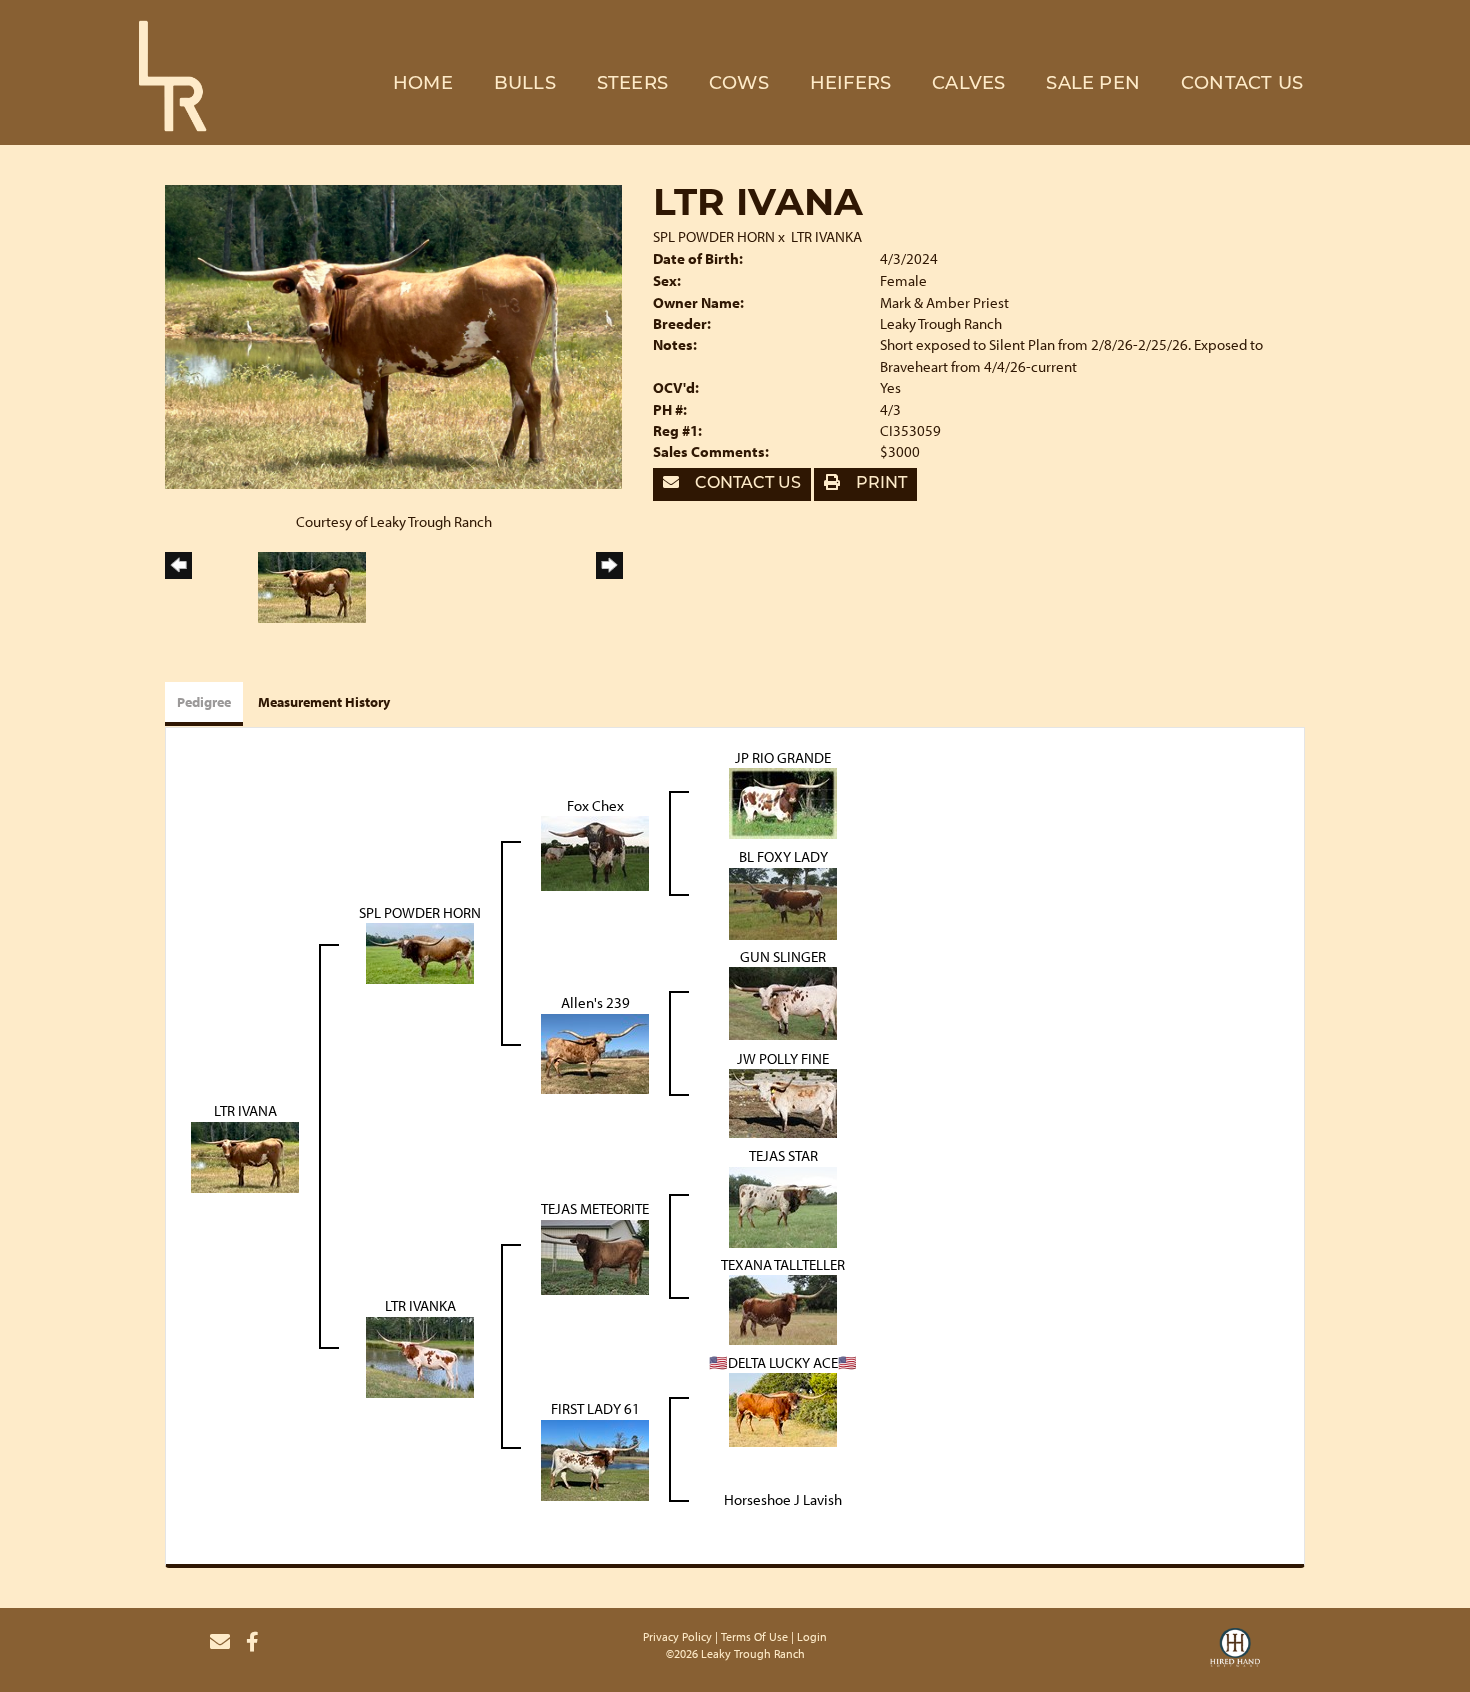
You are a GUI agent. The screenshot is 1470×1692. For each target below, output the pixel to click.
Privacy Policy (677, 1636)
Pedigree (204, 702)
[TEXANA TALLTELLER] (783, 1308)
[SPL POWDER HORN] (420, 951)
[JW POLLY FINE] (783, 1101)
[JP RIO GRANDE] (783, 801)
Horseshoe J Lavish (783, 1499)
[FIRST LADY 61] (595, 1458)
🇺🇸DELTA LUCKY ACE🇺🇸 (783, 1362)
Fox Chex (595, 805)
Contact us (746, 484)
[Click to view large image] (393, 335)
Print (879, 484)
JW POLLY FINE (783, 1058)
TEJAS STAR (783, 1155)
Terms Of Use (754, 1636)
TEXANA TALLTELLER (783, 1264)
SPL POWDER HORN (714, 236)
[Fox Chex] (595, 851)
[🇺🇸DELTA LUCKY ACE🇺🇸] (783, 1408)
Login (812, 1636)
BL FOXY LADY (783, 856)
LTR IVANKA (826, 236)
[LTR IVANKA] (420, 1355)
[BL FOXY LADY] (783, 901)
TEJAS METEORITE (595, 1208)
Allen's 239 (595, 1002)
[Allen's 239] (595, 1051)
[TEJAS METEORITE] (595, 1255)
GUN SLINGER (783, 956)
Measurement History (324, 702)
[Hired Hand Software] (1235, 1650)
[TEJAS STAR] (783, 1205)
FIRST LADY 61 (595, 1408)
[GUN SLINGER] (783, 1001)
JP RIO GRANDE (783, 757)
